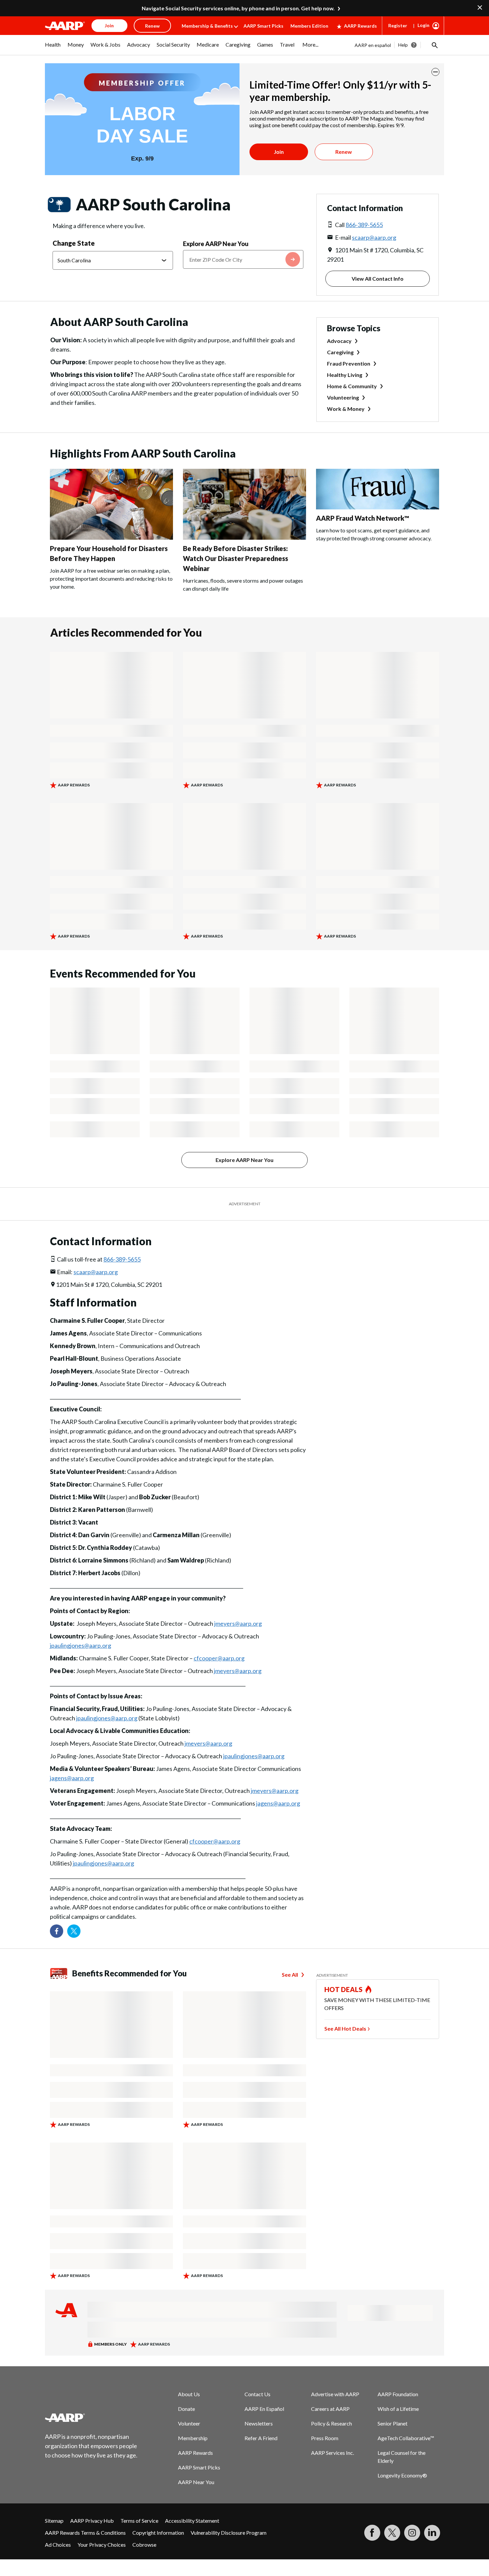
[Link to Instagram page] (412, 2533)
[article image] (111, 538)
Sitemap (54, 2521)
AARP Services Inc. (332, 2453)
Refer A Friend (261, 2438)
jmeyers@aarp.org (238, 1623)
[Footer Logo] (91, 2418)
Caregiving (340, 352)
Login (423, 25)
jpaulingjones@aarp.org (81, 1645)
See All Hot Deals (345, 2028)
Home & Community (352, 386)
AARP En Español (264, 2409)
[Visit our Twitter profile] (74, 1931)
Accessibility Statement (192, 2521)
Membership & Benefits (207, 26)
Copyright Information (158, 2533)
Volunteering (343, 397)
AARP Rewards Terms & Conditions (85, 2533)
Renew (344, 152)
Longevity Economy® (402, 2475)
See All (290, 1975)
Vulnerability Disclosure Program (229, 2533)
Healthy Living (345, 375)
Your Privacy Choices (102, 2545)
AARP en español (373, 45)
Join (279, 152)
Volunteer (189, 2423)
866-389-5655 (364, 225)
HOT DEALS (344, 1989)
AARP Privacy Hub (92, 2521)
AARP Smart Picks (263, 26)
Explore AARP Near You (216, 244)
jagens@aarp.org (72, 1778)
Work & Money (346, 409)
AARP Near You (196, 2482)
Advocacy (339, 341)
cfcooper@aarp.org (219, 1658)
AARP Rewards (360, 26)
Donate (186, 2409)
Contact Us (257, 2394)
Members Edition (309, 26)
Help (403, 45)
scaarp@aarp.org (374, 237)
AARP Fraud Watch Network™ (363, 518)
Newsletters (259, 2423)
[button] (434, 45)
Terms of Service (139, 2521)
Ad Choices (58, 2545)
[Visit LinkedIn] (432, 2533)
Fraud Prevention (349, 363)
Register (398, 25)
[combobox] (243, 259)
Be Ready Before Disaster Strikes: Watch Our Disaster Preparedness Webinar (236, 558)
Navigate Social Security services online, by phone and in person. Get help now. (238, 8)
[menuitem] (53, 48)
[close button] (435, 72)
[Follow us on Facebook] (57, 1931)
